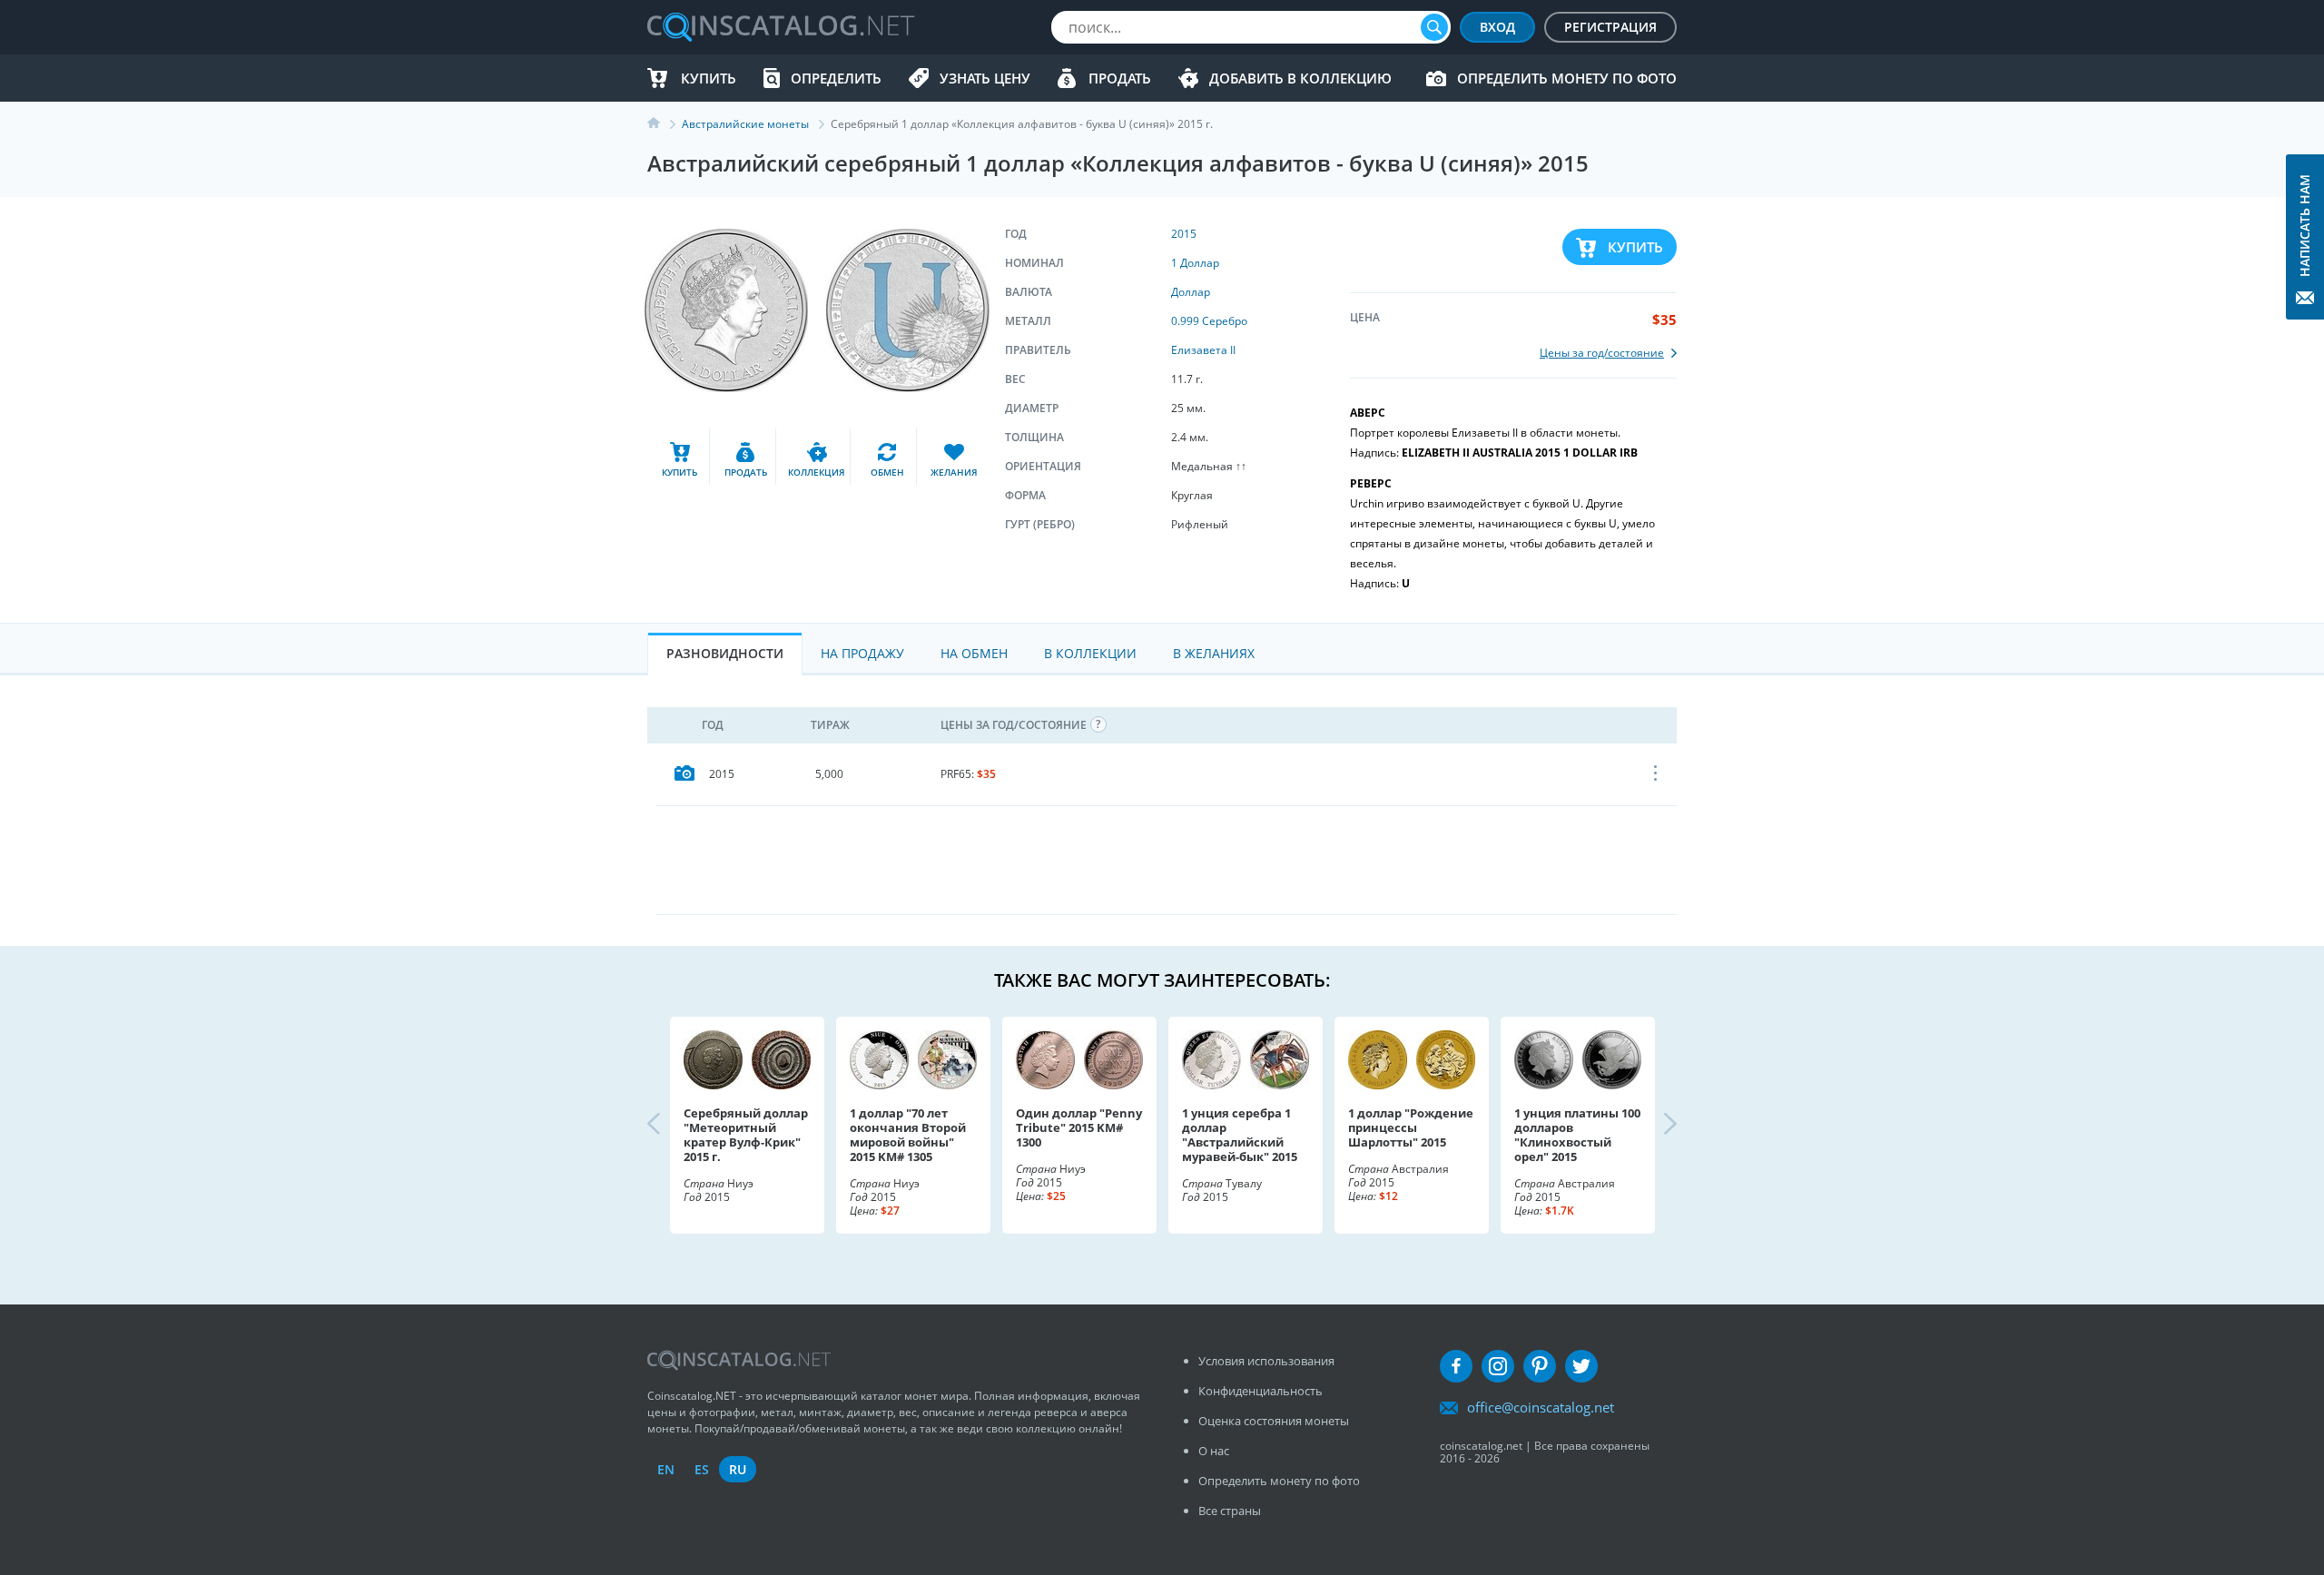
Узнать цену (985, 78)
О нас (1214, 1451)
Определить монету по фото (1567, 78)
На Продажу (862, 653)
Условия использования (1266, 1361)
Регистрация (1610, 27)
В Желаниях (1214, 653)
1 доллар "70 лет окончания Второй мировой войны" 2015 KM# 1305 (908, 1135)
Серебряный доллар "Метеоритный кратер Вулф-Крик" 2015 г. (746, 1135)
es (702, 1469)
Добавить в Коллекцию (1300, 78)
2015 (1184, 234)
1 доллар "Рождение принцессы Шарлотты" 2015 (1411, 1127)
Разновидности (725, 653)
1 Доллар (1195, 263)
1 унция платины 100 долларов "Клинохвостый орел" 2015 (1577, 1135)
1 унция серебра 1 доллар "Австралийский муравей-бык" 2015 (1240, 1135)
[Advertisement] (1167, 860)
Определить (836, 78)
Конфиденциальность (1260, 1391)
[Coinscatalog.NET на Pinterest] (1540, 1366)
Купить (709, 78)
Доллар (1191, 292)
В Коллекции (1090, 653)
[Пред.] (669, 1125)
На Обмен (974, 653)
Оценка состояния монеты (1274, 1421)
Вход (1497, 27)
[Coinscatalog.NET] (780, 27)
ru (738, 1469)
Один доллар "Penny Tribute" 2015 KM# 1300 (1079, 1127)
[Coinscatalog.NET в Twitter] (1581, 1366)
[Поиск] (1434, 27)
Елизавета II (1203, 350)
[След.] (1655, 1125)
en (666, 1469)
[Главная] (665, 124)
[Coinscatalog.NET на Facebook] (1456, 1366)
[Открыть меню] (1656, 774)
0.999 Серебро (1209, 321)
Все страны (1230, 1511)
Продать (1120, 78)
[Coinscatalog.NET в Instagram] (1498, 1366)
